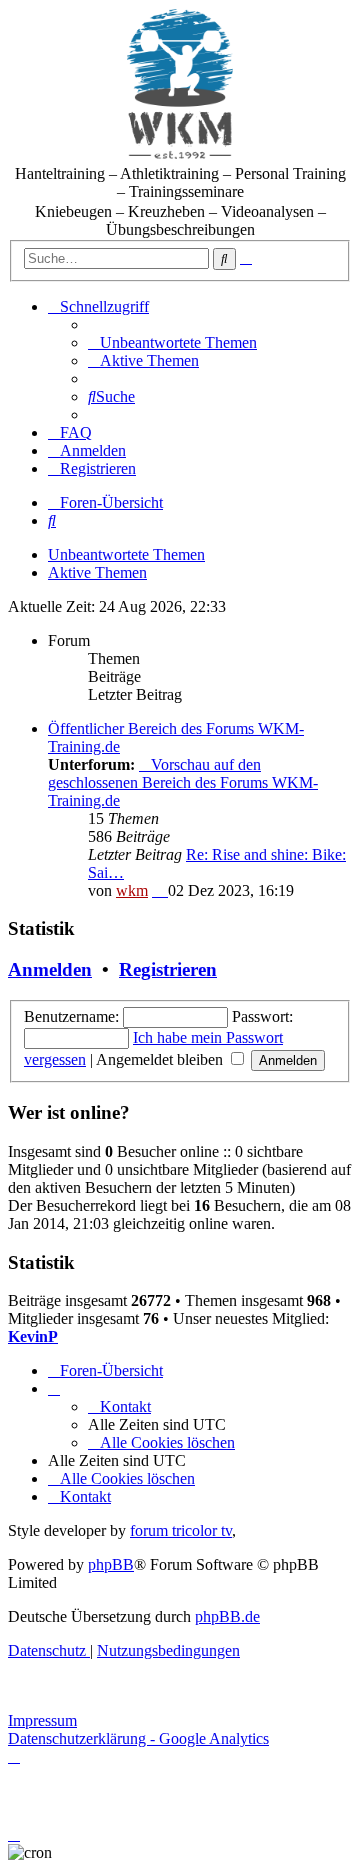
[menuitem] (172, 342)
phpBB (111, 1564)
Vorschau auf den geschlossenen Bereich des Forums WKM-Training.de (183, 782)
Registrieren (168, 969)
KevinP (33, 1336)
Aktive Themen (97, 572)
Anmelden (50, 969)
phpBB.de (227, 1616)
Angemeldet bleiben (161, 1059)
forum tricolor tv (181, 1530)
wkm (132, 890)
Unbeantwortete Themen (126, 554)
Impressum (42, 1720)
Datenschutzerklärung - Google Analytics (138, 1738)
